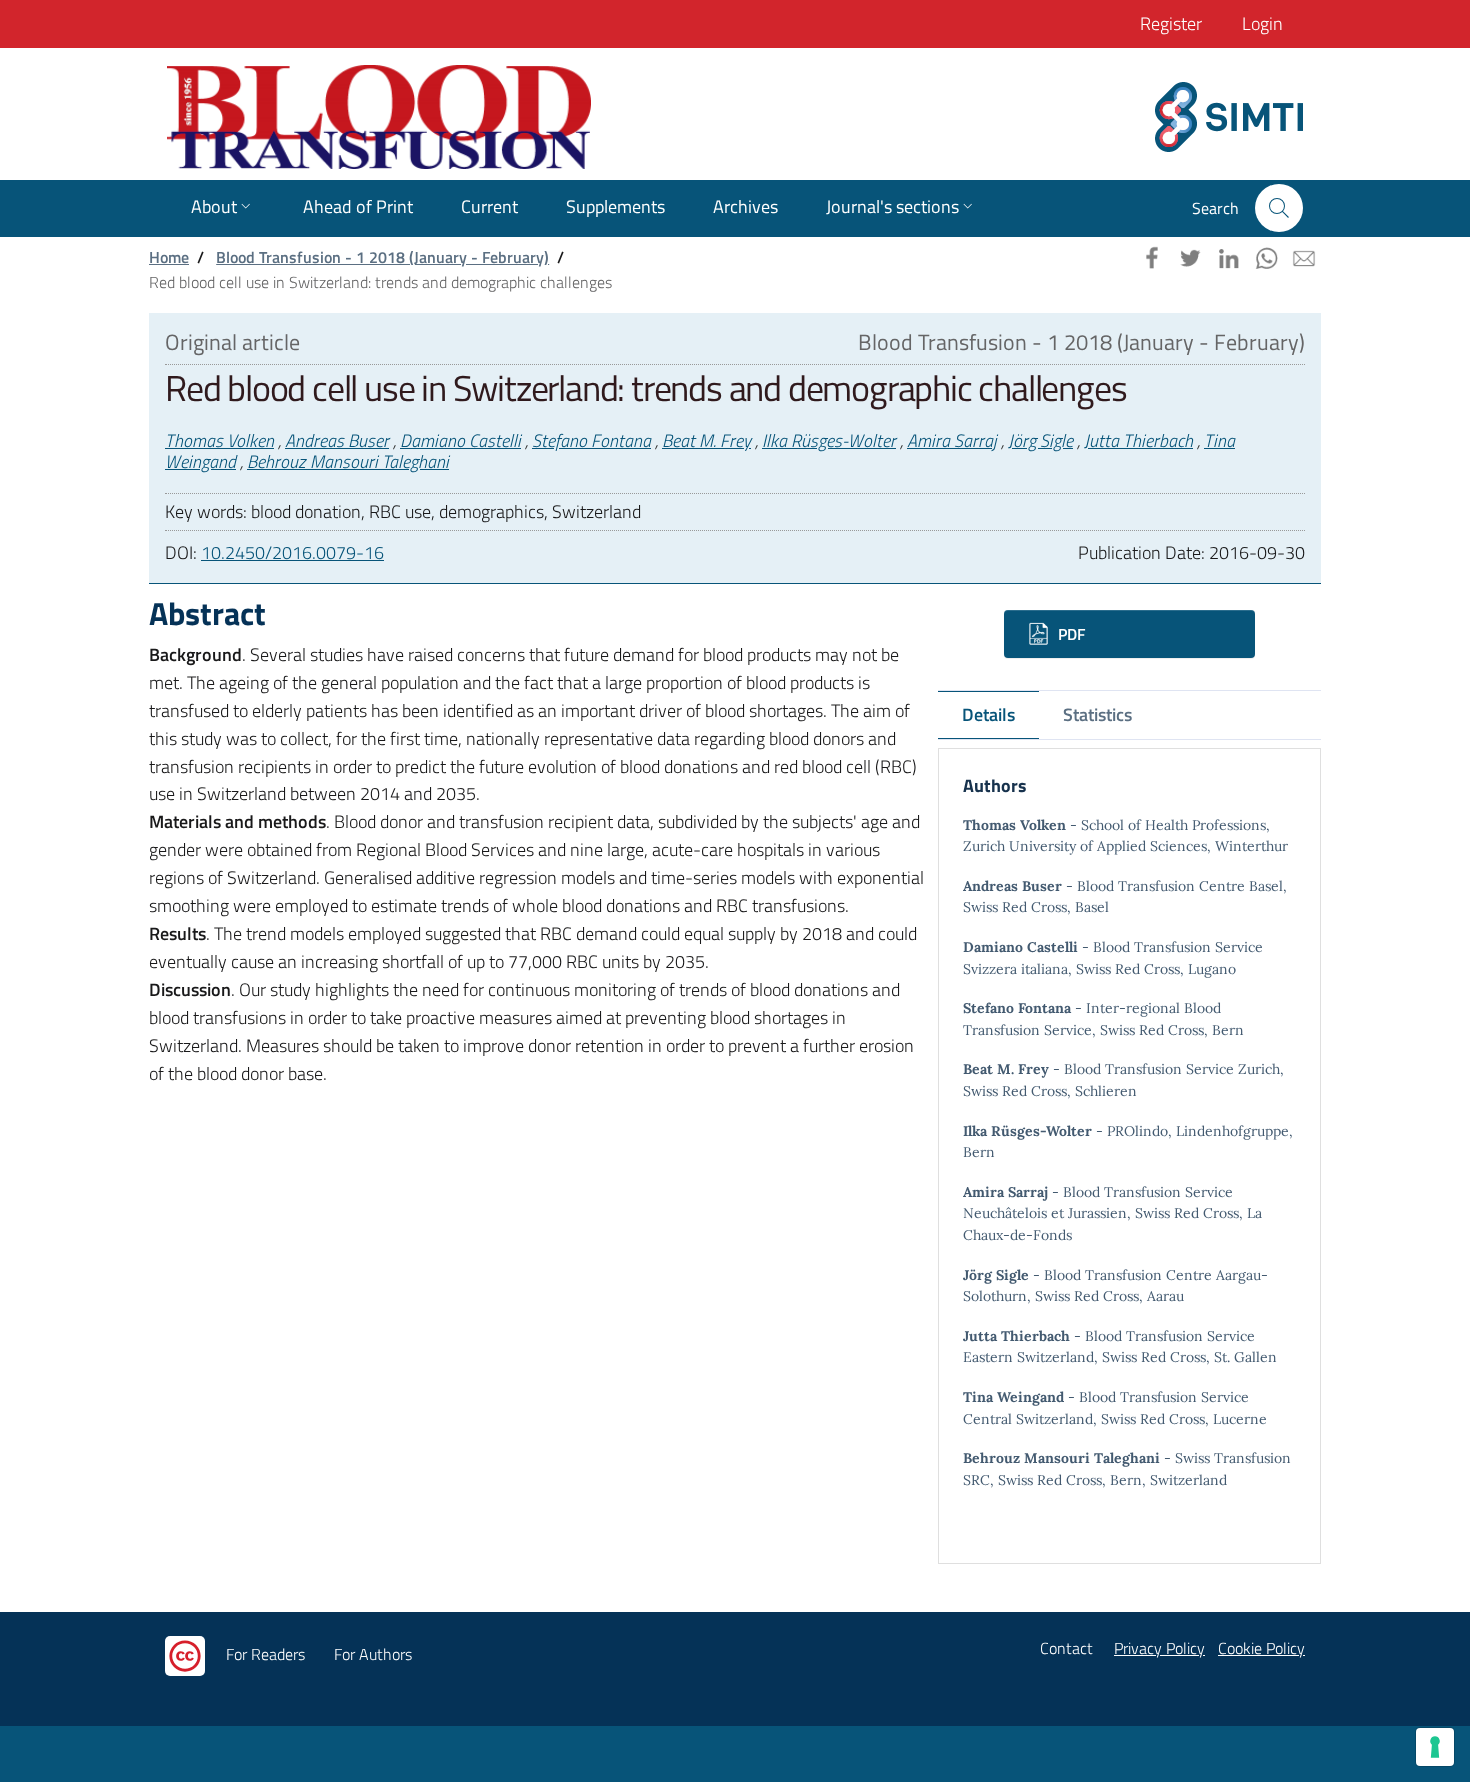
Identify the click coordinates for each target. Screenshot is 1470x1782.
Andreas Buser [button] (337, 440)
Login (1262, 23)
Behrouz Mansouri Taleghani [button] (348, 461)
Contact (1066, 1648)
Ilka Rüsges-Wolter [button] (829, 440)
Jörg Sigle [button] (1040, 440)
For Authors (373, 1654)
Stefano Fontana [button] (591, 440)
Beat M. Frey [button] (706, 440)
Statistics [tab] (1097, 714)
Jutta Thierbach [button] (1138, 440)
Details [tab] (988, 714)
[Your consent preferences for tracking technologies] (1435, 1747)
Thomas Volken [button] (219, 440)
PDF (1069, 634)
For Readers (265, 1654)
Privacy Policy (1159, 1648)
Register (1171, 23)
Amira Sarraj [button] (952, 440)
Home (169, 257)
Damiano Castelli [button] (460, 440)
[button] (1279, 208)
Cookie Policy (1261, 1648)
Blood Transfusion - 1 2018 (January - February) (382, 257)
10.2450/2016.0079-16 (292, 552)
